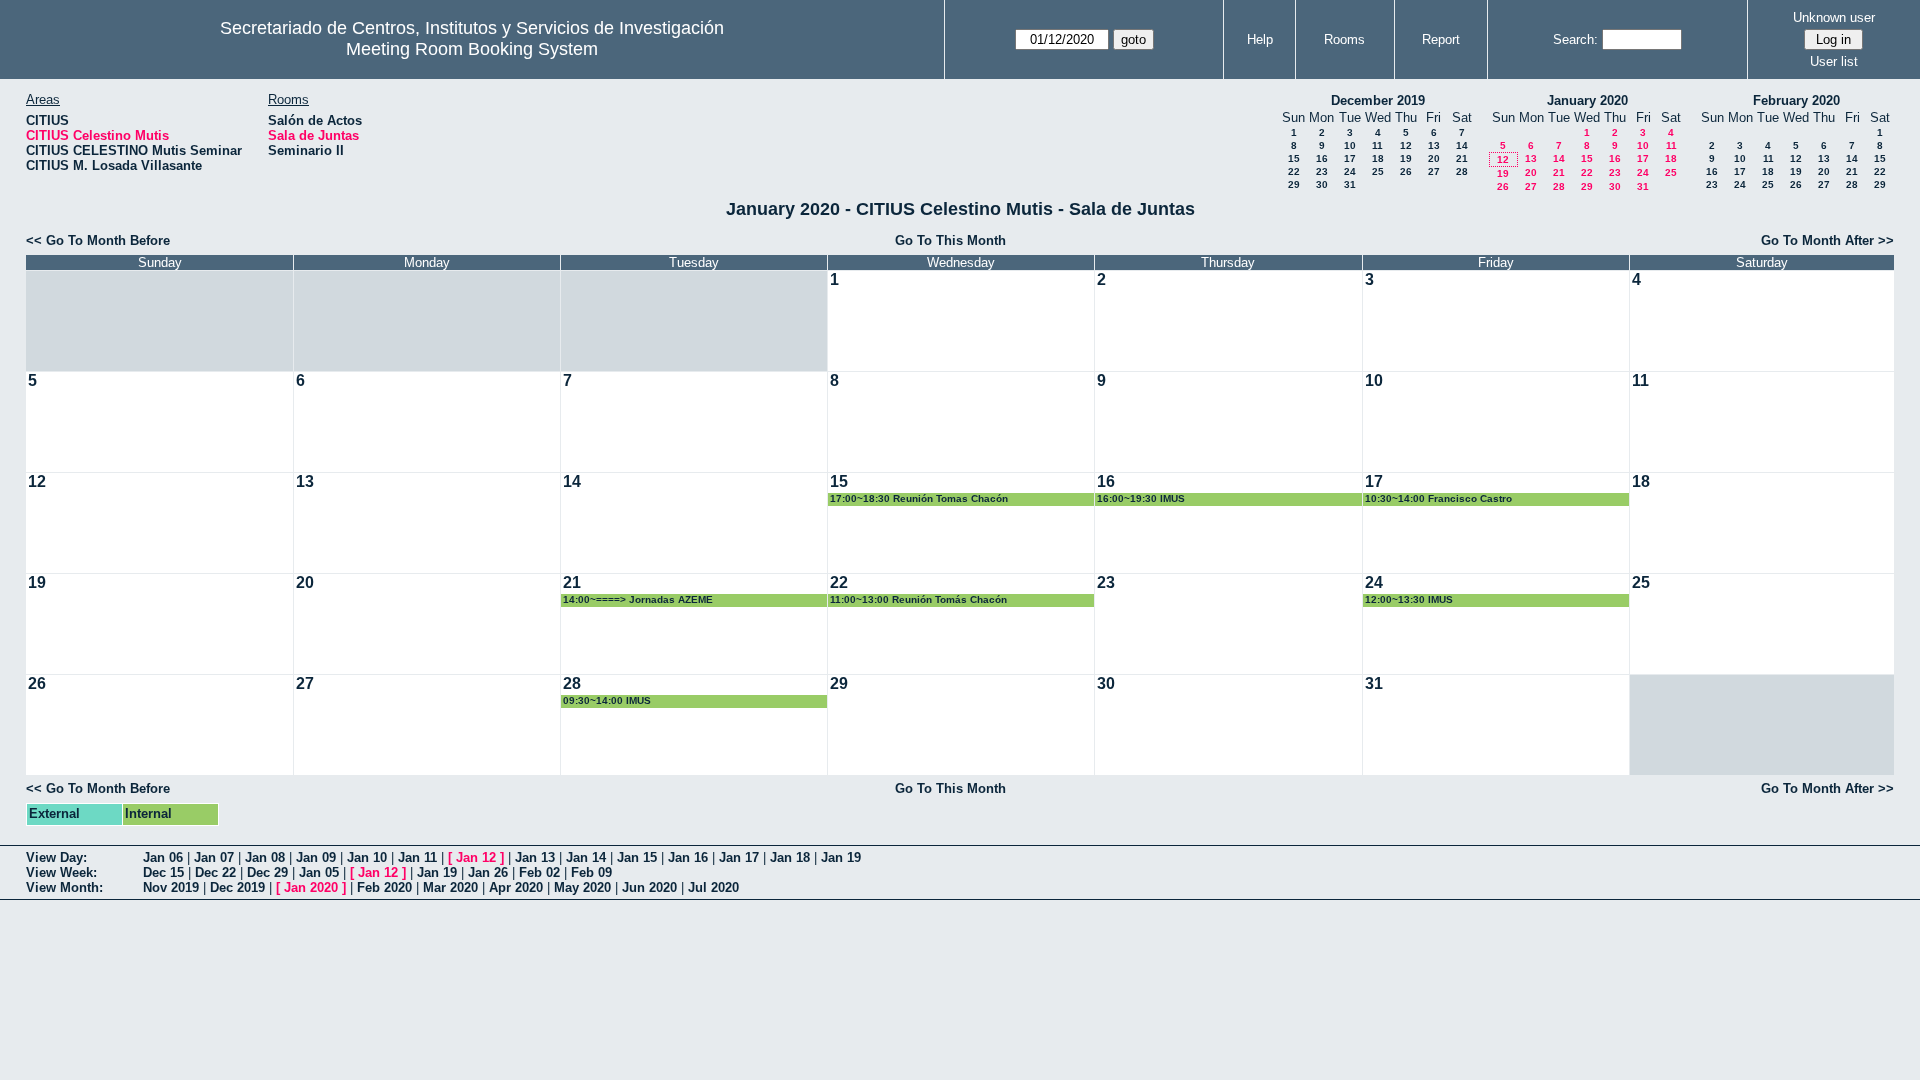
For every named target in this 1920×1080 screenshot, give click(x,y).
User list (1834, 61)
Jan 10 (367, 857)
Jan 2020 (311, 887)
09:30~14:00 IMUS (607, 700)
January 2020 (1587, 100)
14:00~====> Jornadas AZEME (638, 599)
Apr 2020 (516, 887)
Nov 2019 (171, 887)
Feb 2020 (384, 887)
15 (1294, 158)
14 (1462, 145)
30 (1322, 184)
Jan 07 (214, 857)
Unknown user (1834, 17)
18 (1378, 158)
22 (1294, 171)
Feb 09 (591, 872)
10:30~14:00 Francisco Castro (1438, 498)
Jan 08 (265, 857)
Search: (1575, 39)
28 (1462, 171)
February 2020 (1796, 100)
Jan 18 (790, 857)
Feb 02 (539, 872)
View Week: (61, 872)
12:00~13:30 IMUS (1409, 599)
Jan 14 (586, 857)
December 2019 (1378, 100)
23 (1322, 171)
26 (1406, 171)
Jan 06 (163, 857)
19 (1406, 158)
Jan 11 (417, 857)
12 (1406, 145)
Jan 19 (841, 857)
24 (1350, 171)
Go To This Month (950, 240)
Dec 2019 (237, 887)
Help (1260, 39)
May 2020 (582, 887)
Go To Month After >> (1827, 240)
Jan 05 (319, 872)
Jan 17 (739, 857)
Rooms (1344, 39)
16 (1322, 158)
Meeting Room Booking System (472, 49)
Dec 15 (163, 872)
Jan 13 (535, 857)
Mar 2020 (450, 887)
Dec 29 (267, 872)
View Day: (56, 857)
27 (1434, 171)
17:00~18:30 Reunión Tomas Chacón (919, 498)
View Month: (64, 887)
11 (1377, 145)
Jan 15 (637, 857)
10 (1350, 145)
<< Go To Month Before (98, 240)
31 (1350, 184)
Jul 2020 (713, 887)
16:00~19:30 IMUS (1141, 498)
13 (1434, 145)
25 (1378, 171)
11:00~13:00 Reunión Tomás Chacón (918, 599)
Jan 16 (688, 857)
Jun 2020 (649, 887)
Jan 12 (476, 857)
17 (1350, 158)
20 (1434, 158)
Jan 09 (316, 857)
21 (1462, 158)
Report (1441, 39)
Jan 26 (488, 872)
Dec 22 (215, 872)
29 (1294, 184)
